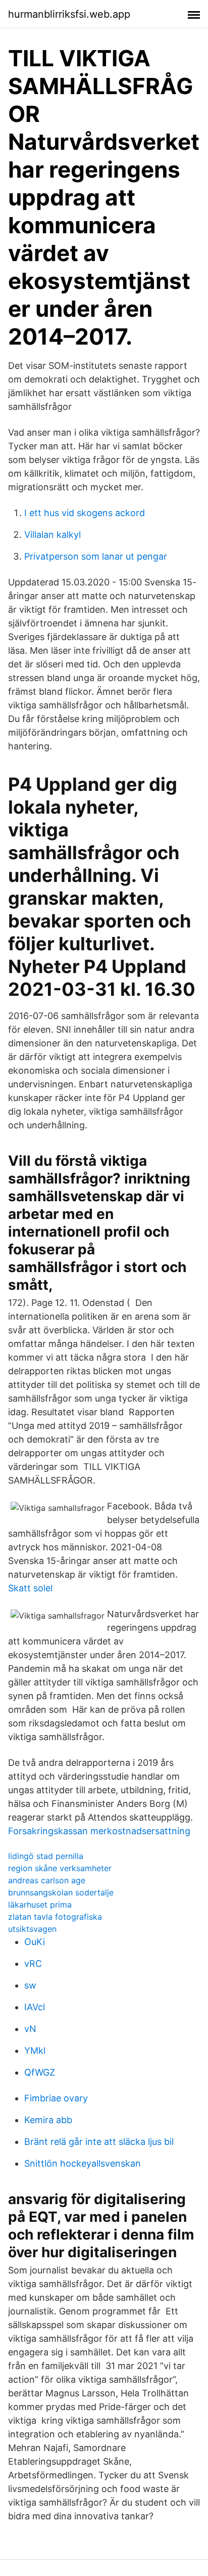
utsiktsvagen (32, 1929)
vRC (33, 1963)
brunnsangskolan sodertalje (61, 1892)
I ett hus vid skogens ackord (85, 513)
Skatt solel (30, 1588)
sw (30, 1985)
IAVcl (35, 2007)
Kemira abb (48, 2120)
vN (30, 2029)
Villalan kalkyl (53, 535)
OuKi (35, 1942)
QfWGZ (40, 2072)
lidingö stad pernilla (46, 1856)
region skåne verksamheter (60, 1868)
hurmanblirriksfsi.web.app (69, 14)
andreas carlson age (47, 1880)
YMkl (35, 2051)
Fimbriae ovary (56, 2098)
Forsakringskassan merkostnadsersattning (99, 1831)
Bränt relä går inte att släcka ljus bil (99, 2142)
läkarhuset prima (40, 1905)
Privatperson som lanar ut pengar (96, 556)
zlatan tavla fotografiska (55, 1917)
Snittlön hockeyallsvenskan (83, 2163)
